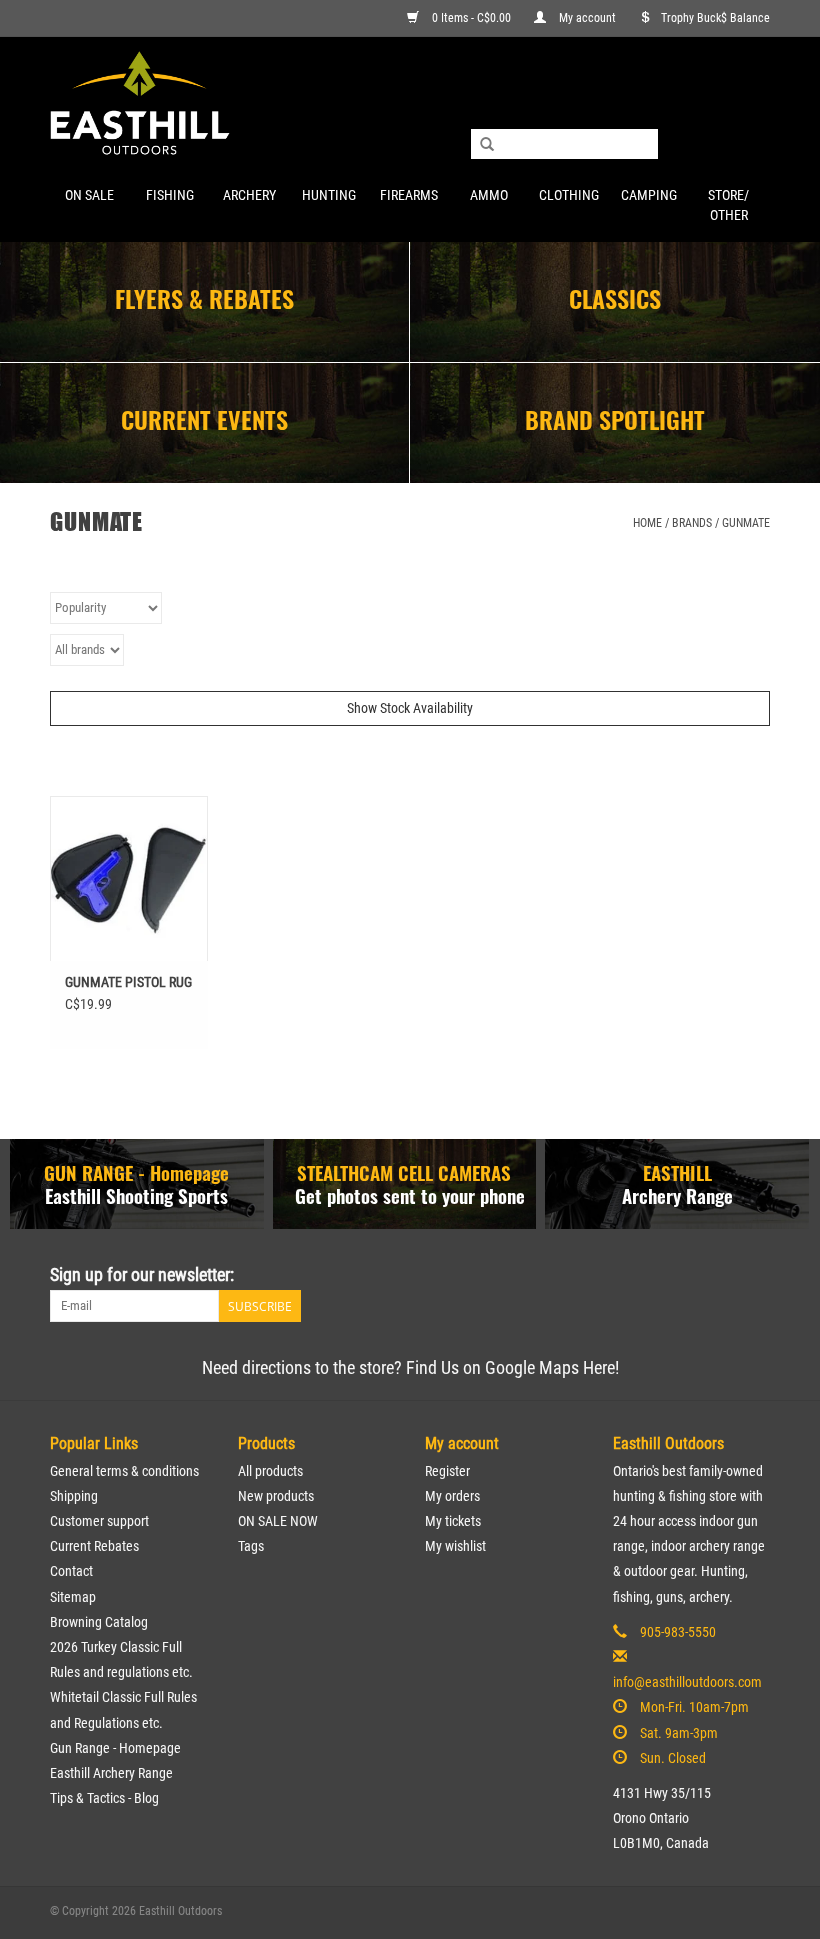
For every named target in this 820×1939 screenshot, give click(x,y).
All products (270, 1471)
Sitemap (73, 1597)
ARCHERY (249, 195)
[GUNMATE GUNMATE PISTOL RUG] (129, 878)
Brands (692, 523)
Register (447, 1471)
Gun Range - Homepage (115, 1748)
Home (647, 523)
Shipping (74, 1496)
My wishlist (455, 1546)
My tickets (453, 1521)
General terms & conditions (124, 1471)
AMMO (489, 195)
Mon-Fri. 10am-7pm (694, 1707)
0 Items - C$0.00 (471, 18)
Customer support (99, 1521)
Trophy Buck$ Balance (715, 18)
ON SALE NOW (278, 1521)
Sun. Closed (673, 1758)
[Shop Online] (410, 104)
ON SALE (89, 195)
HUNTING (329, 195)
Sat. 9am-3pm (679, 1733)
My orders (452, 1496)
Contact (71, 1571)
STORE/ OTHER (728, 205)
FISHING (170, 195)
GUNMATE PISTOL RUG (128, 982)
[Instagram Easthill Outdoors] (754, 1275)
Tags (251, 1546)
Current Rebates (94, 1546)
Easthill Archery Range (111, 1773)
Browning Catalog (99, 1622)
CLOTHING (569, 195)
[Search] (487, 145)
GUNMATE (746, 523)
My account (587, 18)
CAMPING (649, 195)
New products (276, 1496)
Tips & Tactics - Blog (104, 1798)
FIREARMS (409, 195)
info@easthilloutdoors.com (687, 1682)
